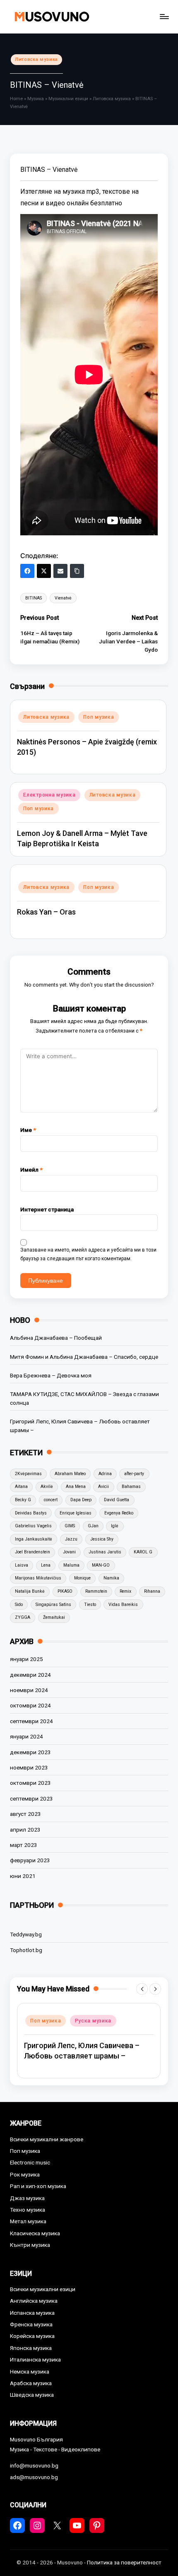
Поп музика (99, 717)
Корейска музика (32, 2336)
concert (51, 1500)
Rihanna (152, 1591)
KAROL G (143, 1552)
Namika (111, 1578)
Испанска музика (32, 2313)
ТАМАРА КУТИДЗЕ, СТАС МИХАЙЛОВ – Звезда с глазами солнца (84, 1398)
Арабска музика (31, 2383)
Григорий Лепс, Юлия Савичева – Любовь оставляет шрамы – (80, 1425)
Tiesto (90, 1605)
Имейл (31, 1170)
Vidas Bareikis (123, 1605)
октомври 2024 (30, 1705)
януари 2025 (26, 1659)
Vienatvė (63, 598)
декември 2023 (30, 1752)
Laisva (22, 1565)
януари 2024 (26, 1736)
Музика (36, 99)
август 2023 (25, 1814)
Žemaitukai (54, 1617)
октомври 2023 (30, 1783)
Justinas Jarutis (105, 1552)
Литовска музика (36, 59)
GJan (93, 1526)
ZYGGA (23, 1617)
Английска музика (34, 2301)
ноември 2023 (29, 1767)
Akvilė (47, 1487)
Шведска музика (32, 2395)
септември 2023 (31, 1798)
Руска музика (93, 2021)
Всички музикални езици (43, 2289)
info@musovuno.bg (34, 2465)
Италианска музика (35, 2359)
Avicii (103, 1487)
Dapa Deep (81, 1500)
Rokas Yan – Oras (46, 912)
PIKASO (65, 1591)
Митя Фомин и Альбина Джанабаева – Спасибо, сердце (84, 1357)
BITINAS (34, 598)
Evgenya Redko (119, 1513)
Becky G (23, 1500)
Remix (125, 1591)
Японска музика (31, 2348)
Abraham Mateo (70, 1474)
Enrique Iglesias (76, 1513)
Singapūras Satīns (53, 1605)
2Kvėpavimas (28, 1474)
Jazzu (71, 1539)
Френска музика (31, 2324)
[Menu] (164, 16)
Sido (19, 1605)
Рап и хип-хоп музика (38, 2186)
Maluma (71, 1565)
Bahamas (131, 1487)
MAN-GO (101, 1565)
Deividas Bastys (31, 1513)
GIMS (70, 1526)
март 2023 (24, 1845)
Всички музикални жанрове (47, 2139)
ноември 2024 (29, 1690)
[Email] (60, 571)
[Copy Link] (77, 571)
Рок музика (25, 2174)
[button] (142, 1989)
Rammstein (96, 1591)
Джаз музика (27, 2198)
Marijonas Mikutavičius (38, 1578)
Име (28, 1130)
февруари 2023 (30, 1860)
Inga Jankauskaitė (34, 1539)
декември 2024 (30, 1675)
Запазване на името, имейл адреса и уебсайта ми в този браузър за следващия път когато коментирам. (88, 1254)
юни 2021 (23, 1876)
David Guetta (117, 1500)
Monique (82, 1578)
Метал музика (28, 2221)
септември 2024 (31, 1721)
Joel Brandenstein (32, 1552)
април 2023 (25, 1830)
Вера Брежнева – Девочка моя (51, 1375)
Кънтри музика (30, 2245)
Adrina (105, 1474)
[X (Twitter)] (44, 571)
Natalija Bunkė (30, 1591)
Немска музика (30, 2371)
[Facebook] (27, 571)
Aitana (21, 1487)
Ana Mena (76, 1487)
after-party (134, 1474)
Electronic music (30, 2162)
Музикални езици (68, 99)
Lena (46, 1565)
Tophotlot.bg (26, 1950)
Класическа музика (35, 2233)
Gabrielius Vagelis (33, 1526)
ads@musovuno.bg (34, 2477)
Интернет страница (47, 1209)
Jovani (69, 1552)
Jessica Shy (102, 1539)
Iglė (115, 1526)
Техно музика (28, 2210)
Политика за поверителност (124, 2562)
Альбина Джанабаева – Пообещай (56, 1338)
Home (16, 99)
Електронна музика (49, 795)
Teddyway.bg (26, 1934)
